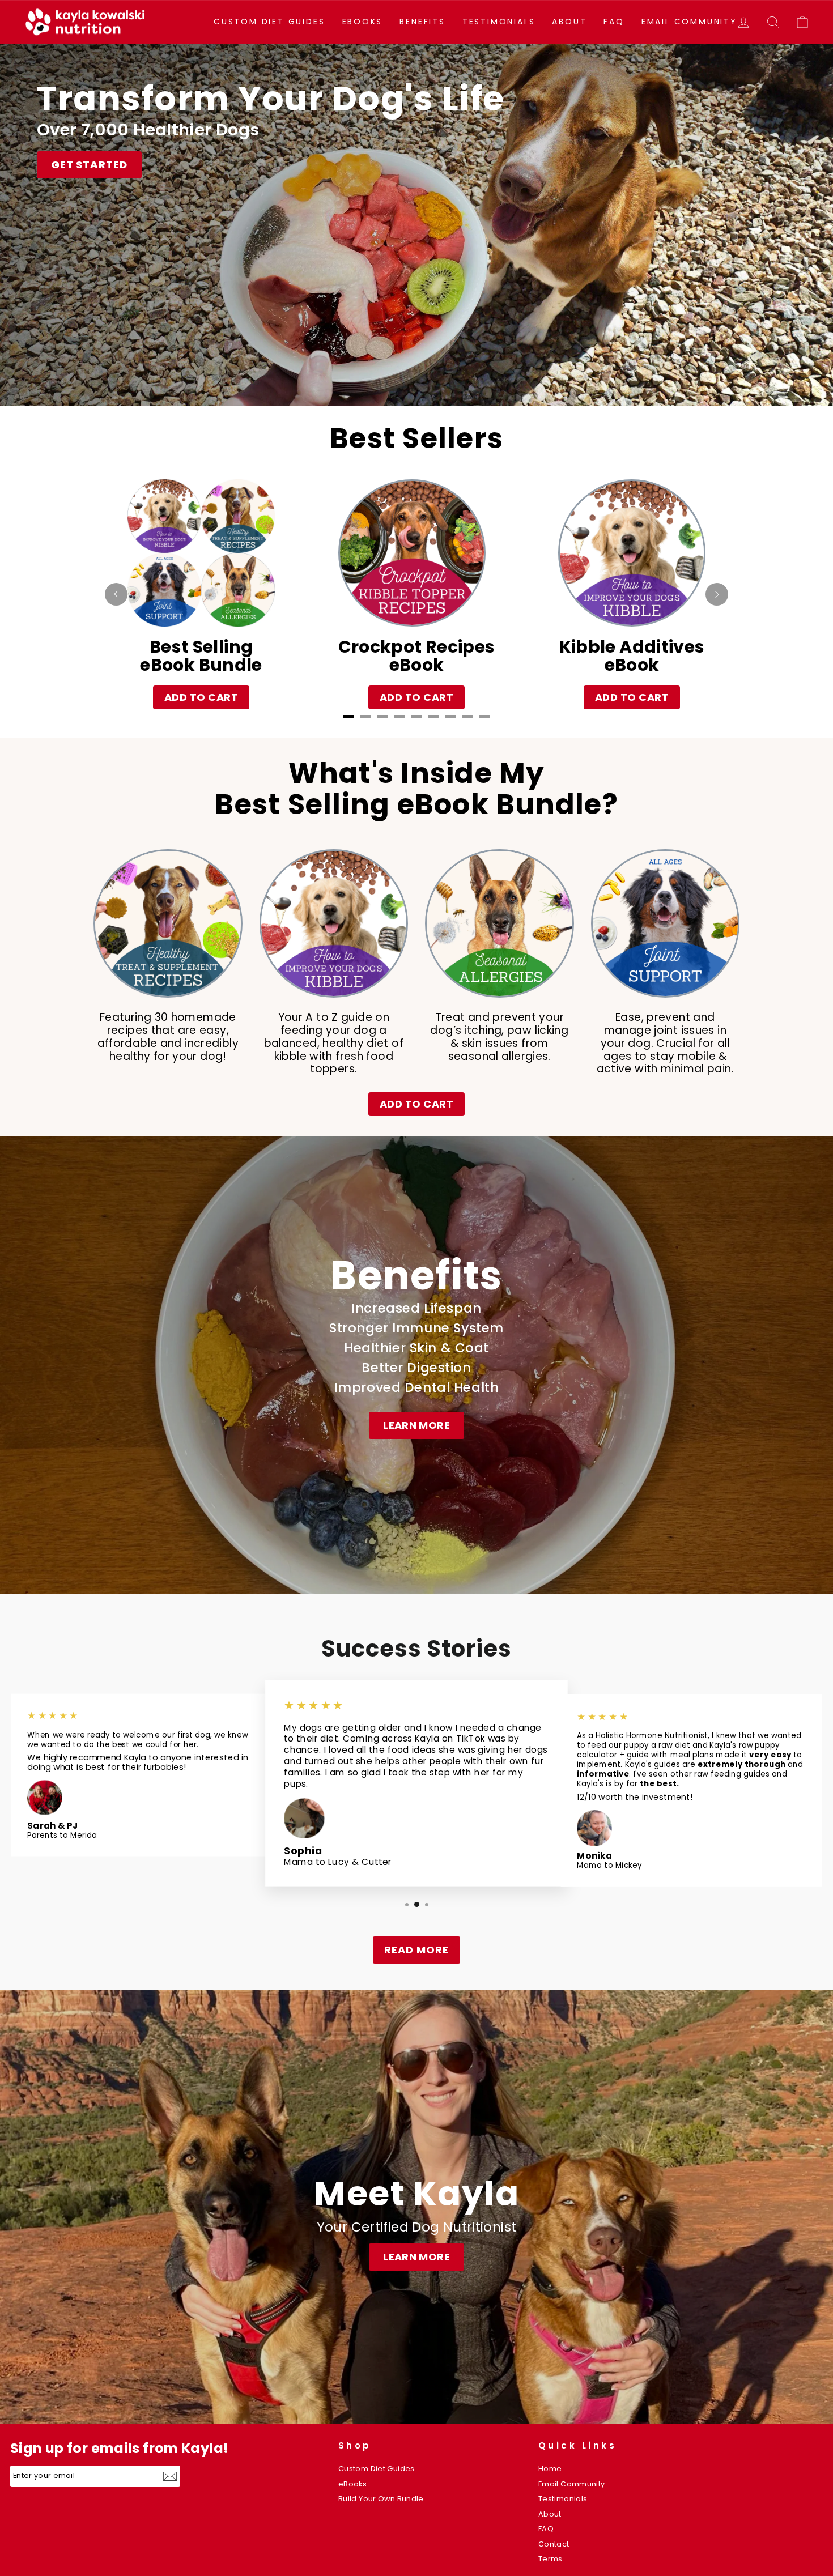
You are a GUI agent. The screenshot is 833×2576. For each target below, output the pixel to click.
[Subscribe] (171, 2476)
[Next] (717, 594)
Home (550, 2469)
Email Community (689, 22)
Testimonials (499, 22)
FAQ (614, 22)
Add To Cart (201, 697)
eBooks (363, 22)
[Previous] (116, 594)
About (569, 22)
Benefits (422, 22)
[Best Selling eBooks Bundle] (201, 553)
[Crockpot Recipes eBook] (412, 553)
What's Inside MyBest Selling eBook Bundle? (416, 789)
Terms (551, 2559)
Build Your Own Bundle (381, 2499)
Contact (554, 2544)
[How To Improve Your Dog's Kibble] (632, 553)
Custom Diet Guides (269, 22)
